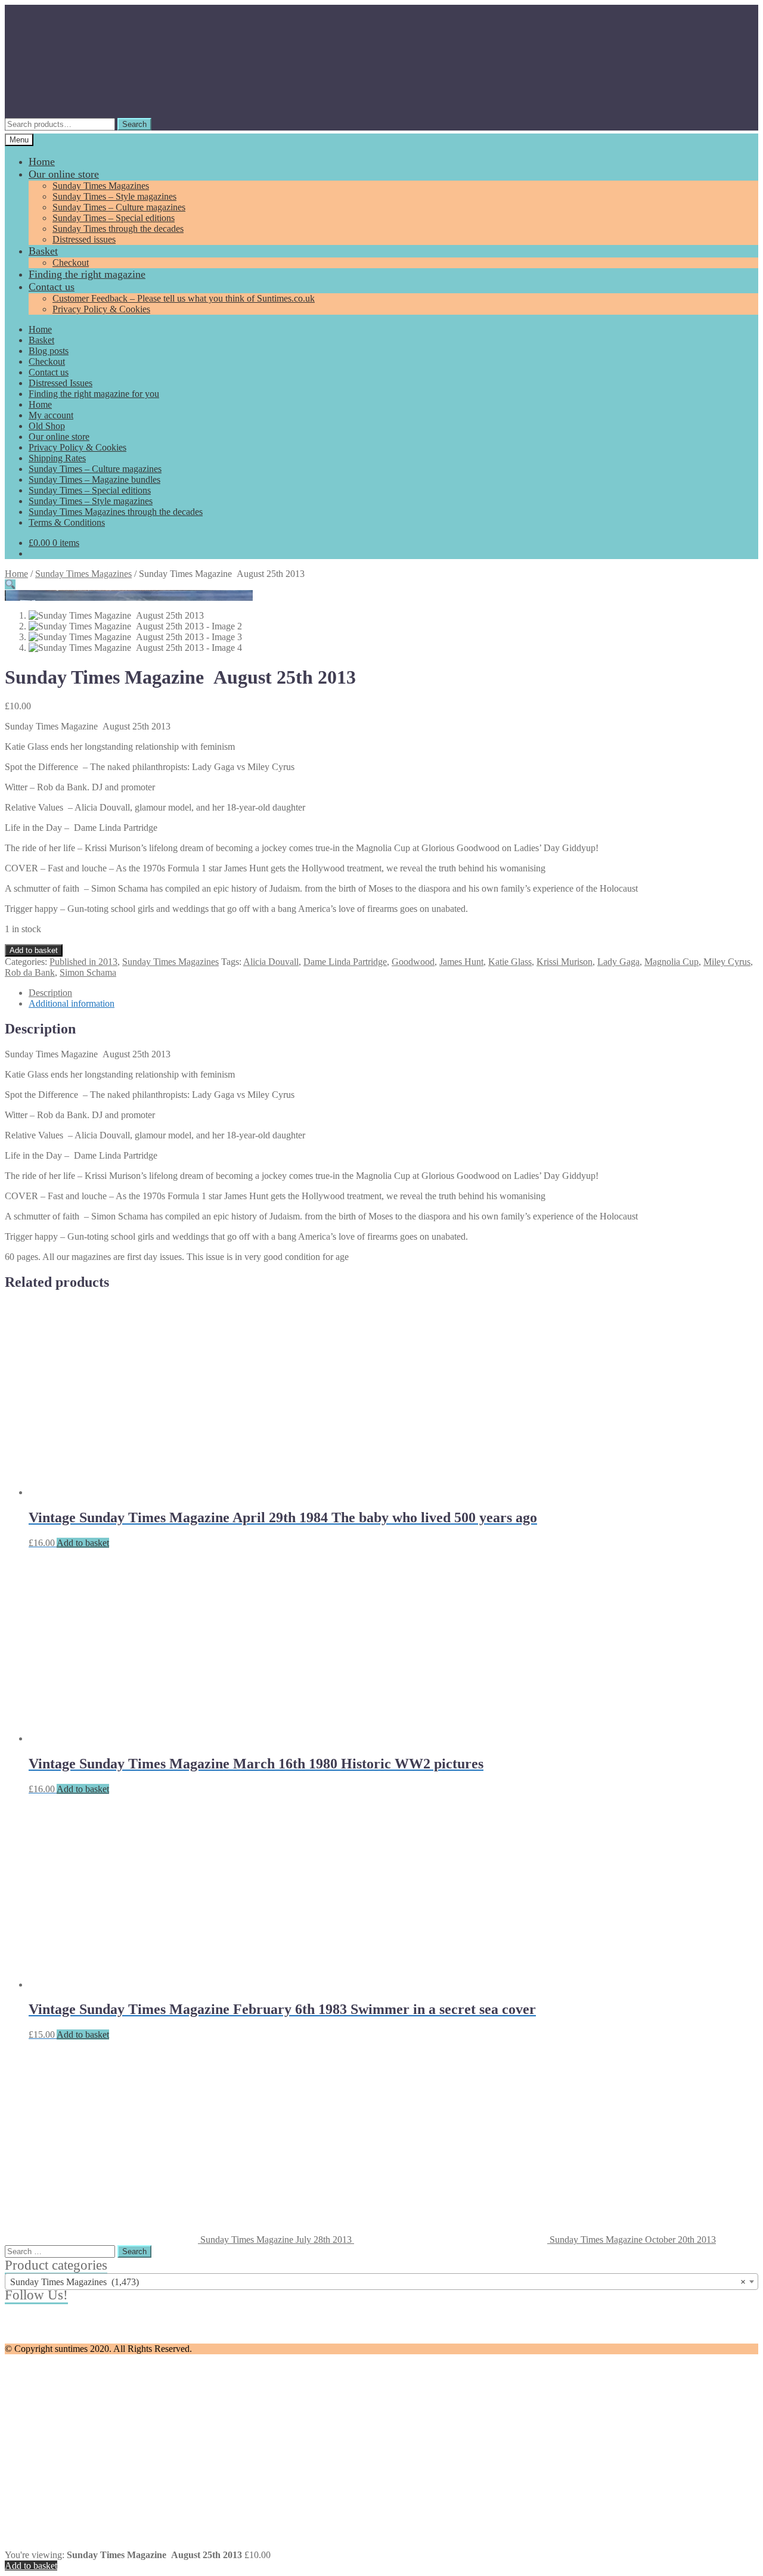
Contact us (52, 287)
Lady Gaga (618, 962)
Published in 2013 (83, 962)
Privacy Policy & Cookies (101, 309)
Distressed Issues (61, 383)
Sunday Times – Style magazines (114, 196)
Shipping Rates (57, 458)
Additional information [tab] (72, 1003)
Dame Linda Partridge (345, 962)
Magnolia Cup (671, 962)
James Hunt (461, 962)
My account (51, 415)
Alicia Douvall (271, 962)
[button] (10, 584)
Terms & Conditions (67, 522)
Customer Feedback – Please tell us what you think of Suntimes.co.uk (184, 298)
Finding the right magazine (87, 274)
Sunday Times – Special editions (114, 218)
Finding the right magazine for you (94, 394)
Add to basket (34, 950)
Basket (43, 251)
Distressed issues (84, 239)
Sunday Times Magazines (101, 186)
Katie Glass (510, 962)
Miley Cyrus (727, 962)
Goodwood (413, 962)
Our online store (64, 174)
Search (134, 124)
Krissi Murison (565, 962)
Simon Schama (88, 972)
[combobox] (381, 2282)
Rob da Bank (30, 972)
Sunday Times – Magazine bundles (94, 479)
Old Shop (47, 426)
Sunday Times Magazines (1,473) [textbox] (378, 2282)
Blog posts (49, 351)
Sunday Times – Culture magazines (119, 207)
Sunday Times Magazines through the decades (116, 512)
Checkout (71, 263)
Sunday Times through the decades (118, 229)
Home (42, 162)
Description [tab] (50, 993)
